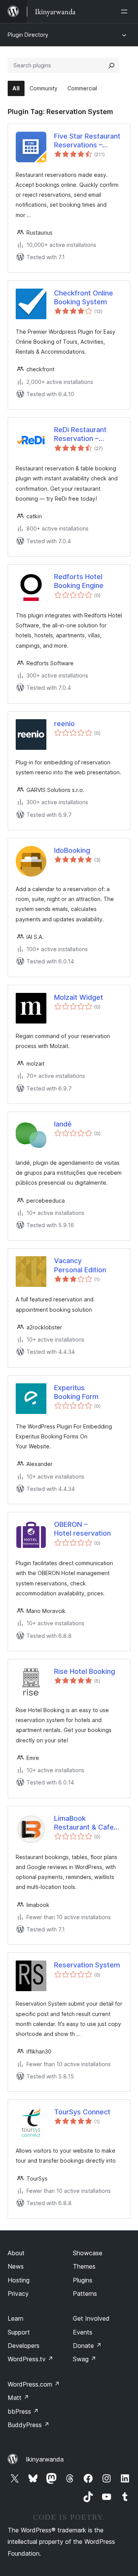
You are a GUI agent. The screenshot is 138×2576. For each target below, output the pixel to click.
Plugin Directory (28, 35)
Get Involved (91, 2318)
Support (19, 2332)
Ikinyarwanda (45, 2459)
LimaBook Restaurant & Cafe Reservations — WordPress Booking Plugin (86, 1823)
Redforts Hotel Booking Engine (79, 581)
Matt (18, 2398)
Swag (85, 2359)
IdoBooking (72, 850)
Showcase (88, 2253)
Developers (24, 2346)
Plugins (83, 2280)
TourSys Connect (82, 2112)
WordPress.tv (30, 2359)
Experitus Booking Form (76, 1392)
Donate (87, 2346)
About (16, 2253)
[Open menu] (126, 11)
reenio (64, 724)
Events (83, 2332)
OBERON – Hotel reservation (82, 1529)
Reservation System (87, 1965)
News (16, 2266)
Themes (84, 2266)
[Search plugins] (112, 65)
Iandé (63, 1124)
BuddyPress (29, 2425)
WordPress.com (34, 2384)
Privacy (18, 2294)
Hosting (19, 2280)
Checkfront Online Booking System (84, 297)
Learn (16, 2318)
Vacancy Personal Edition (80, 1265)
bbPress (23, 2411)
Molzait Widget (79, 997)
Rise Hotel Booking (85, 1671)
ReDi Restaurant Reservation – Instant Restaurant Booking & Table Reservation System (87, 434)
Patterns (85, 2294)
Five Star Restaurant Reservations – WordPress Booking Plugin (87, 141)
